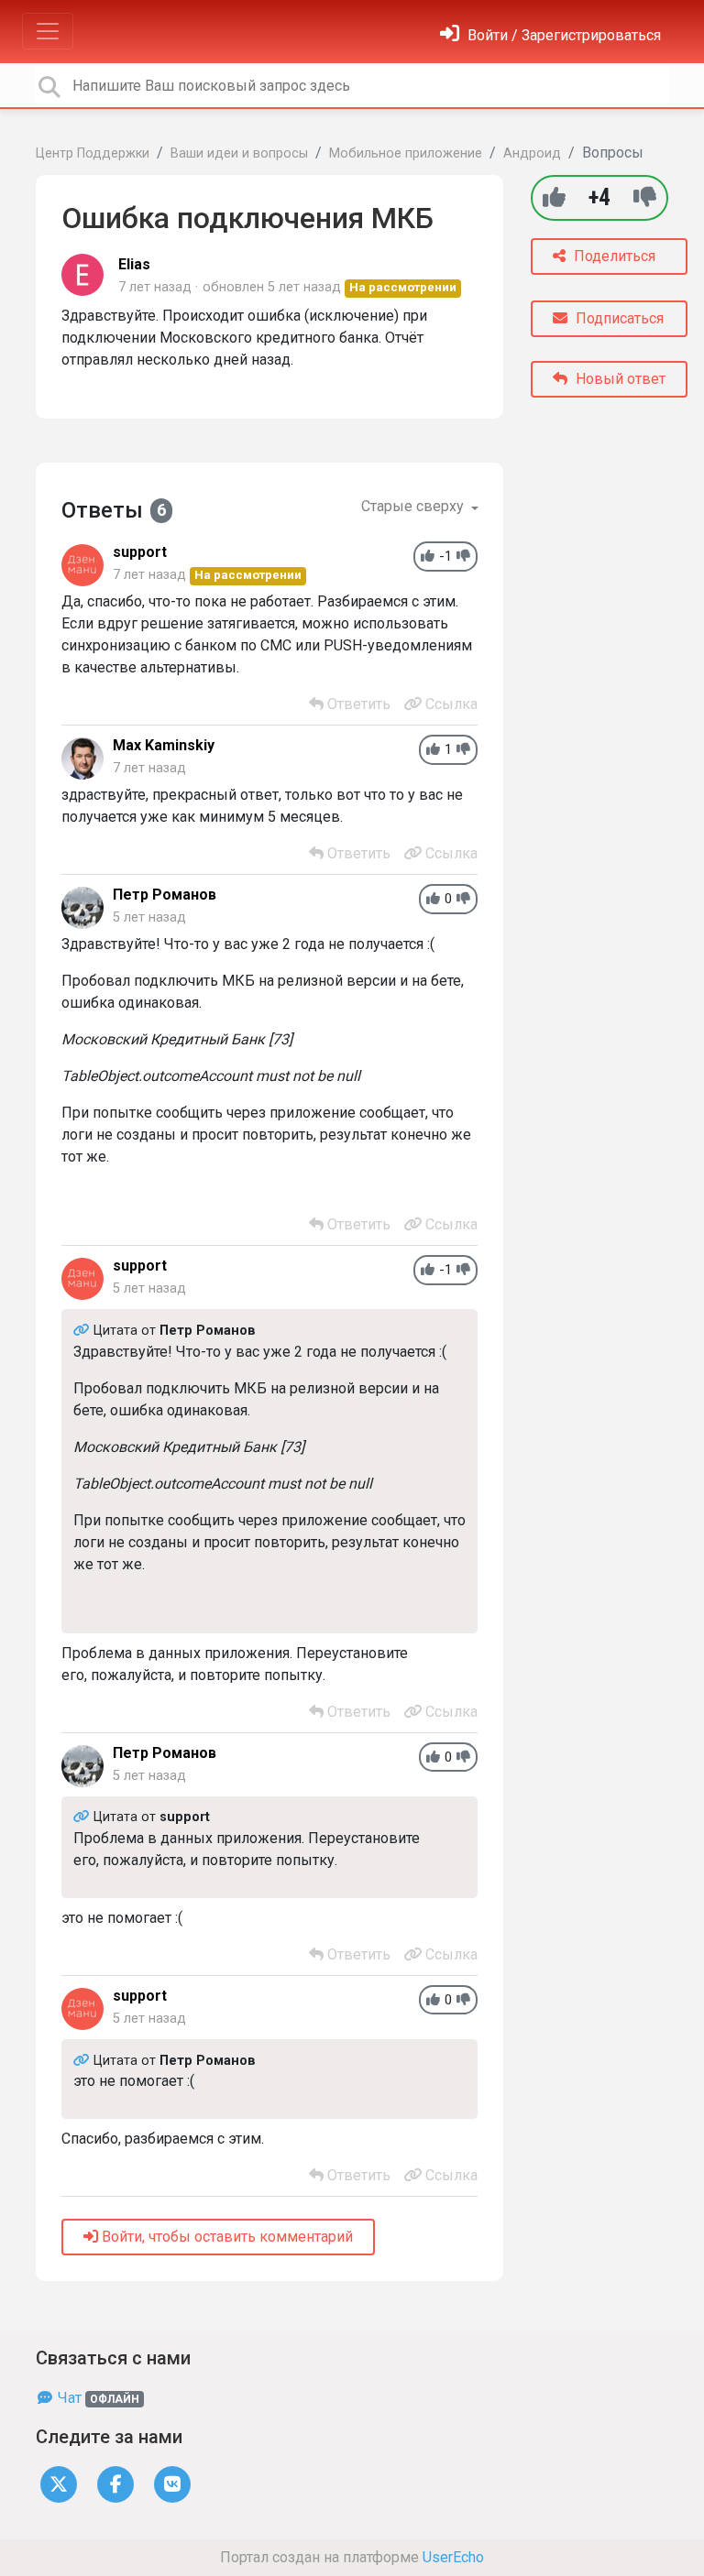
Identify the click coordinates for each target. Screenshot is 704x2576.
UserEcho (453, 2557)
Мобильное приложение (406, 153)
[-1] (645, 197)
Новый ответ (619, 379)
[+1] (554, 197)
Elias (134, 264)
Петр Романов (165, 895)
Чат (97, 2398)
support (140, 552)
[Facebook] (115, 2483)
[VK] (172, 2483)
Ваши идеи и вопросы (239, 153)
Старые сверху (414, 506)
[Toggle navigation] (48, 31)
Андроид (532, 153)
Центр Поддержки (93, 153)
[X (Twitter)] (59, 2483)
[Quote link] (83, 1331)
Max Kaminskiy (164, 745)
